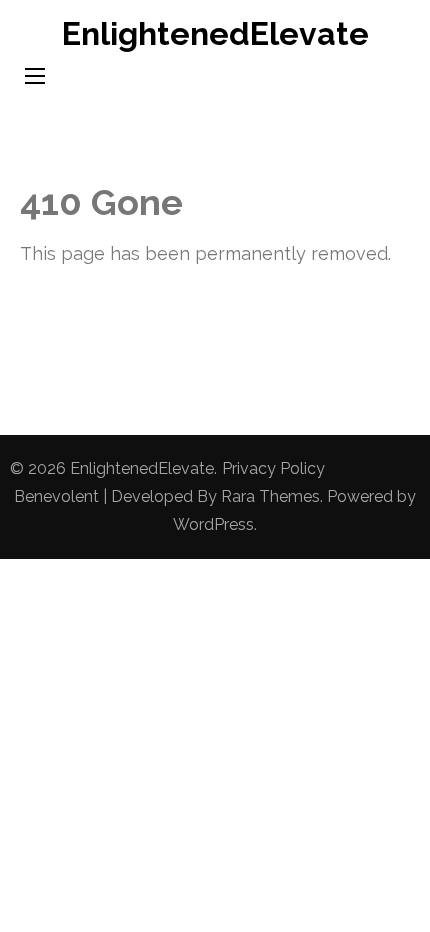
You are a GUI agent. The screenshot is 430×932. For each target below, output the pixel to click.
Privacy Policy (273, 468)
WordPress (213, 524)
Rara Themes (270, 496)
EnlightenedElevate (215, 33)
